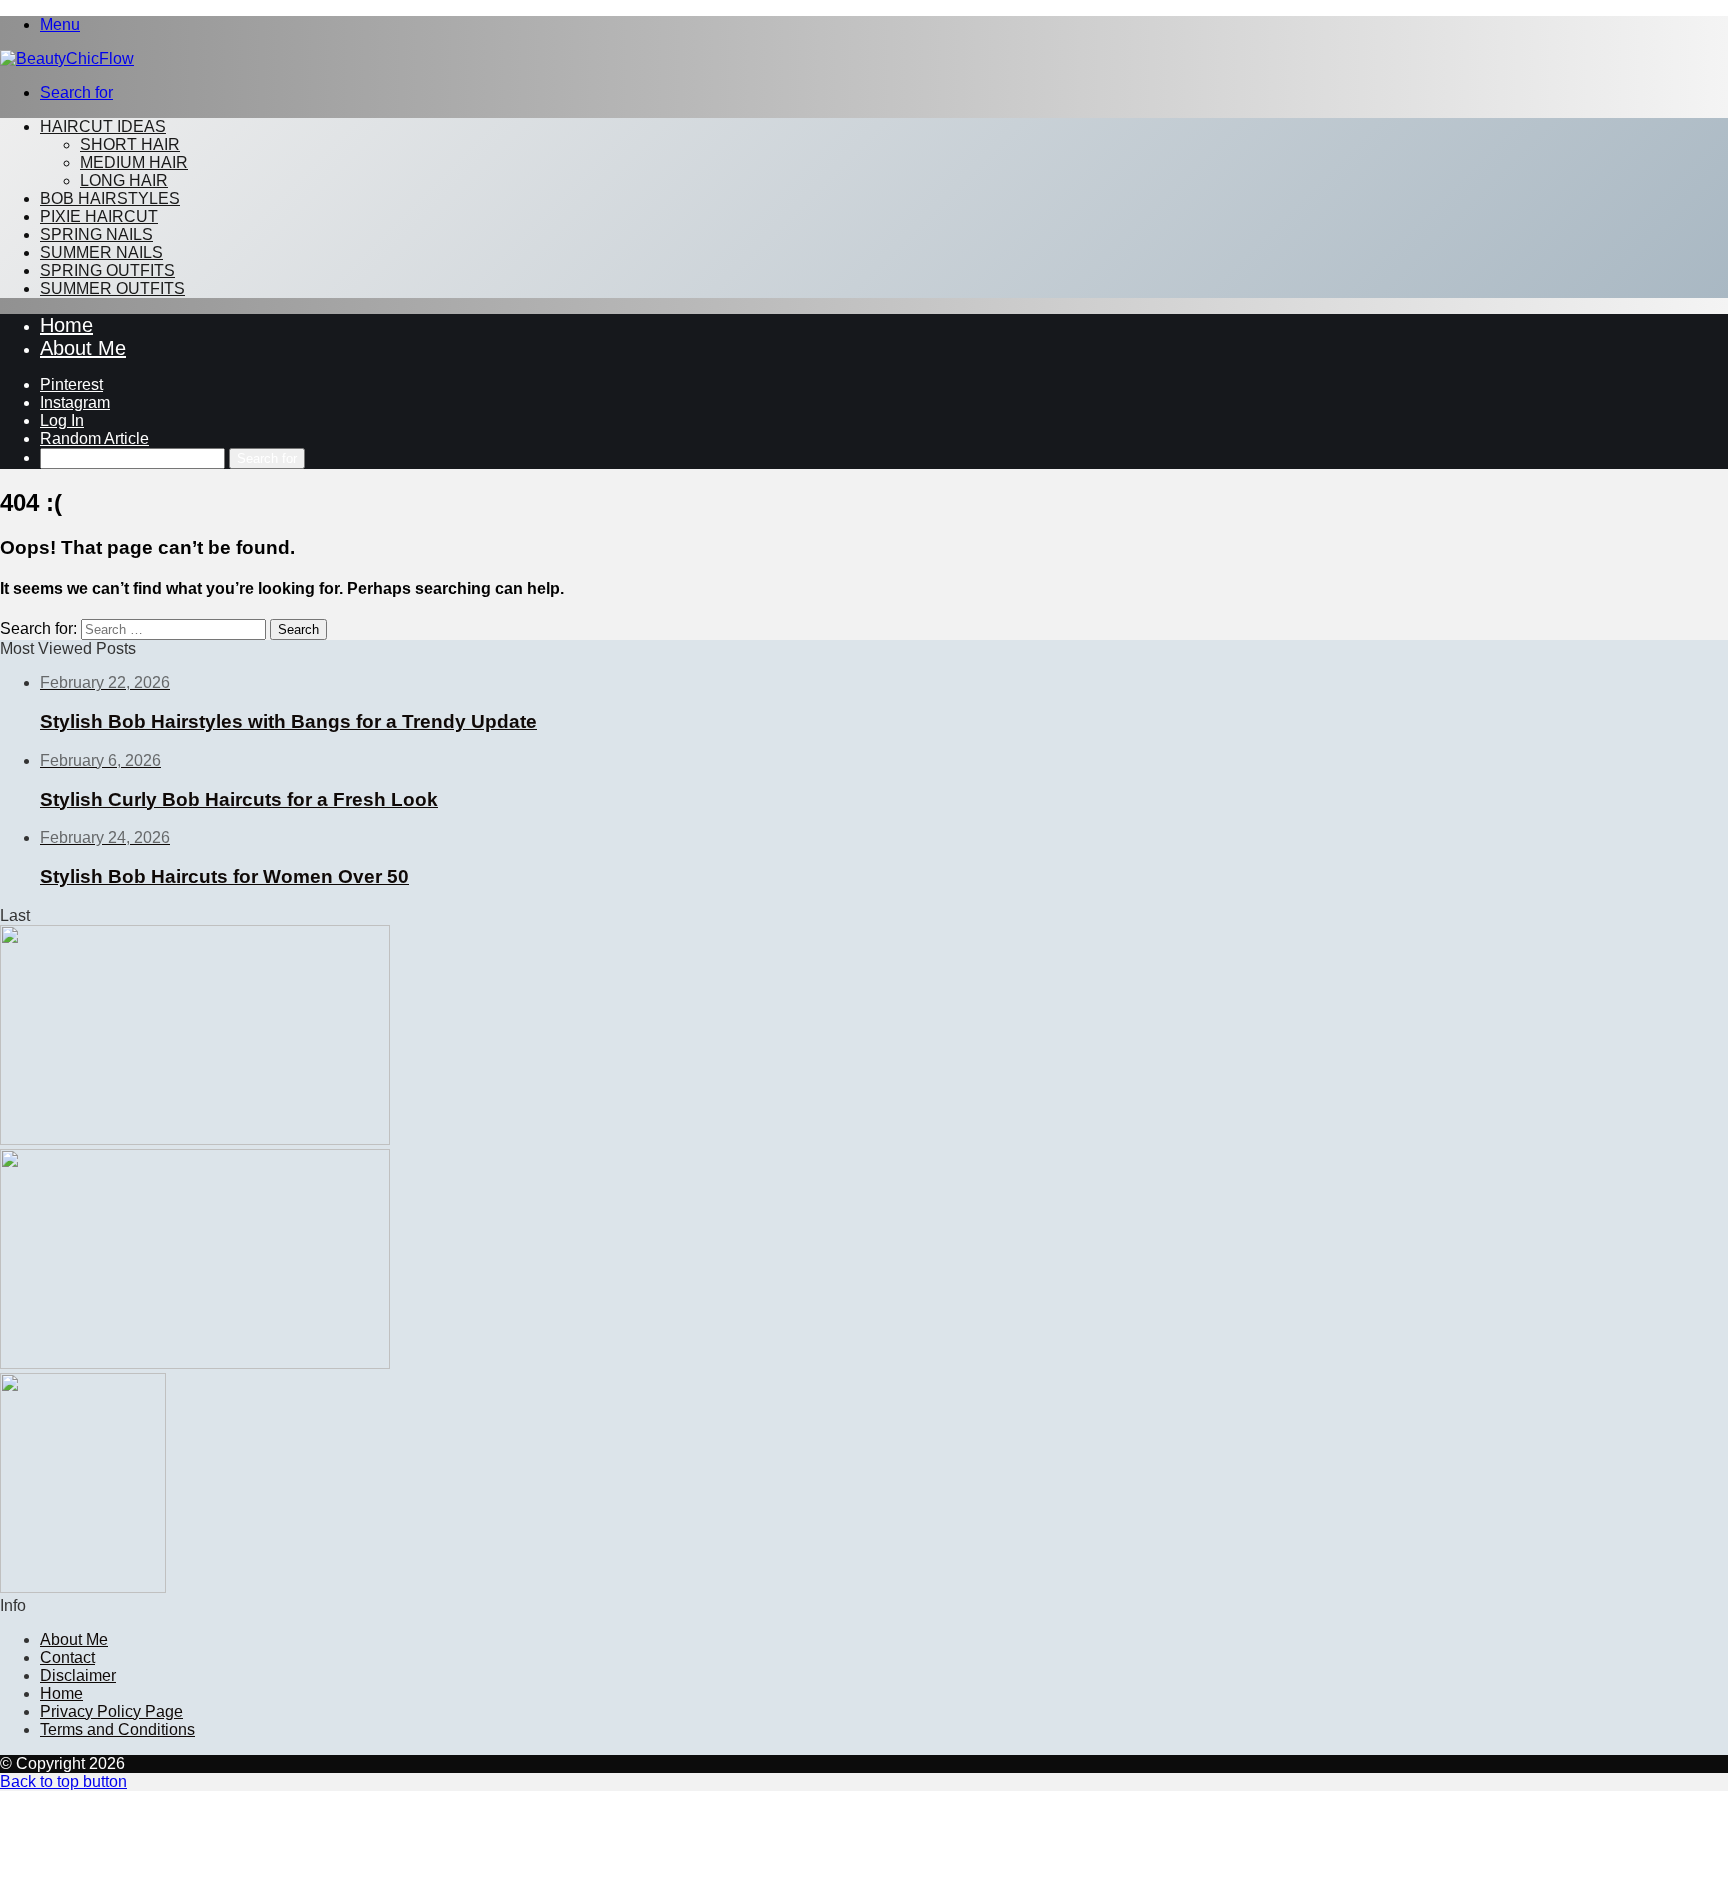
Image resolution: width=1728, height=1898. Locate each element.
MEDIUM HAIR (134, 162)
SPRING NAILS (96, 234)
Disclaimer (78, 1675)
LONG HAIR (124, 180)
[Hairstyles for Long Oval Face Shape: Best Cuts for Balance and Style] (195, 1363)
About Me (83, 348)
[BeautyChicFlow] (67, 58)
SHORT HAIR (130, 144)
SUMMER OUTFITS (112, 288)
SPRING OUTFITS (107, 270)
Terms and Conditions (117, 1729)
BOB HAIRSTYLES (110, 198)
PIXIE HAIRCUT (99, 216)
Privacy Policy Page (111, 1711)
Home (66, 325)
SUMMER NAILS (101, 252)
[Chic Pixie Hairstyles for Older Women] (83, 1587)
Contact (67, 1657)
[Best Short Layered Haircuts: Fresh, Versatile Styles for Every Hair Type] (195, 1139)
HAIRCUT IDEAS (103, 126)
